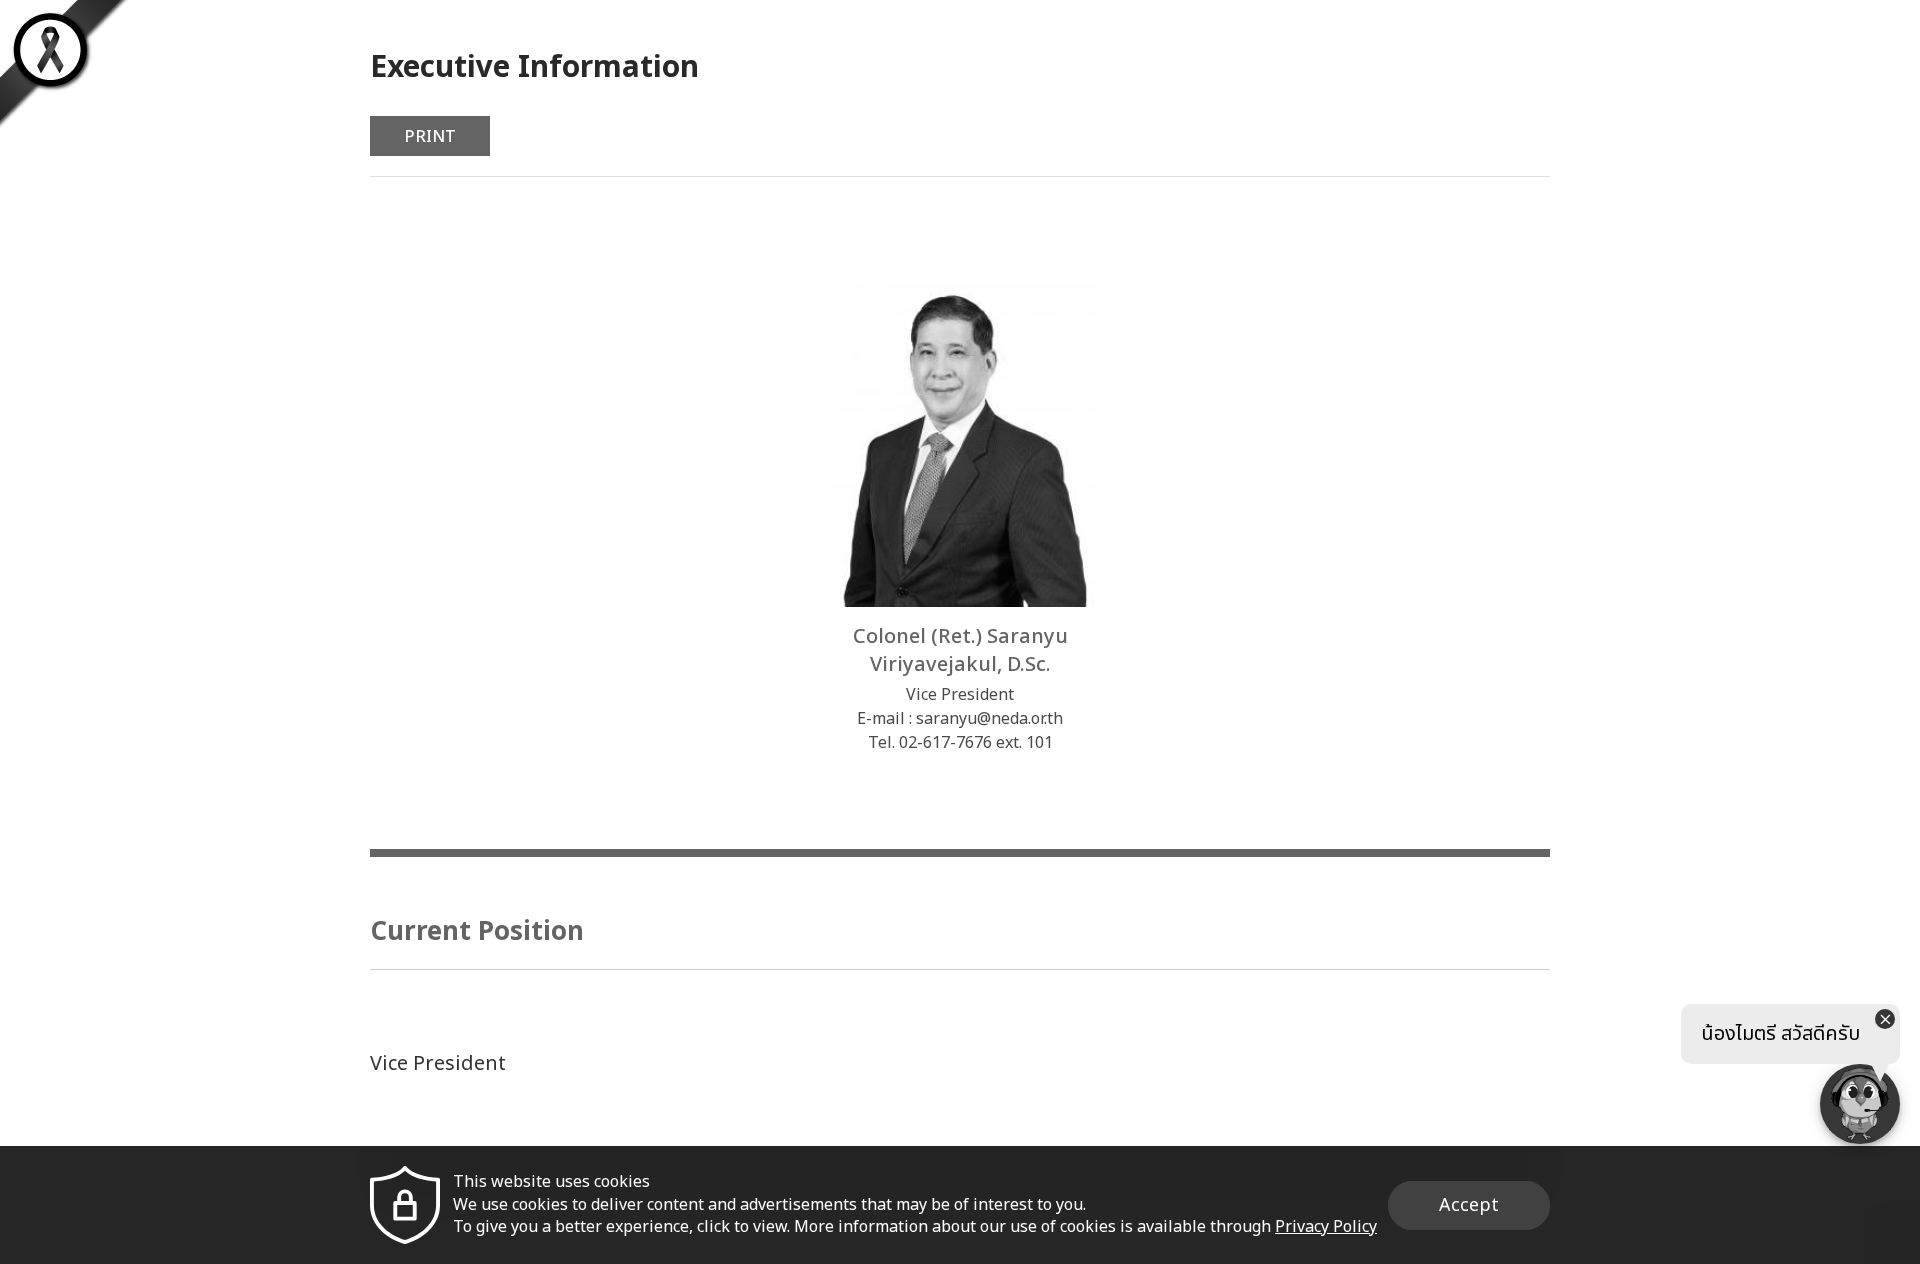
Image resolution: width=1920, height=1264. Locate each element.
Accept (1469, 1205)
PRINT (430, 137)
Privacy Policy (1326, 1227)
